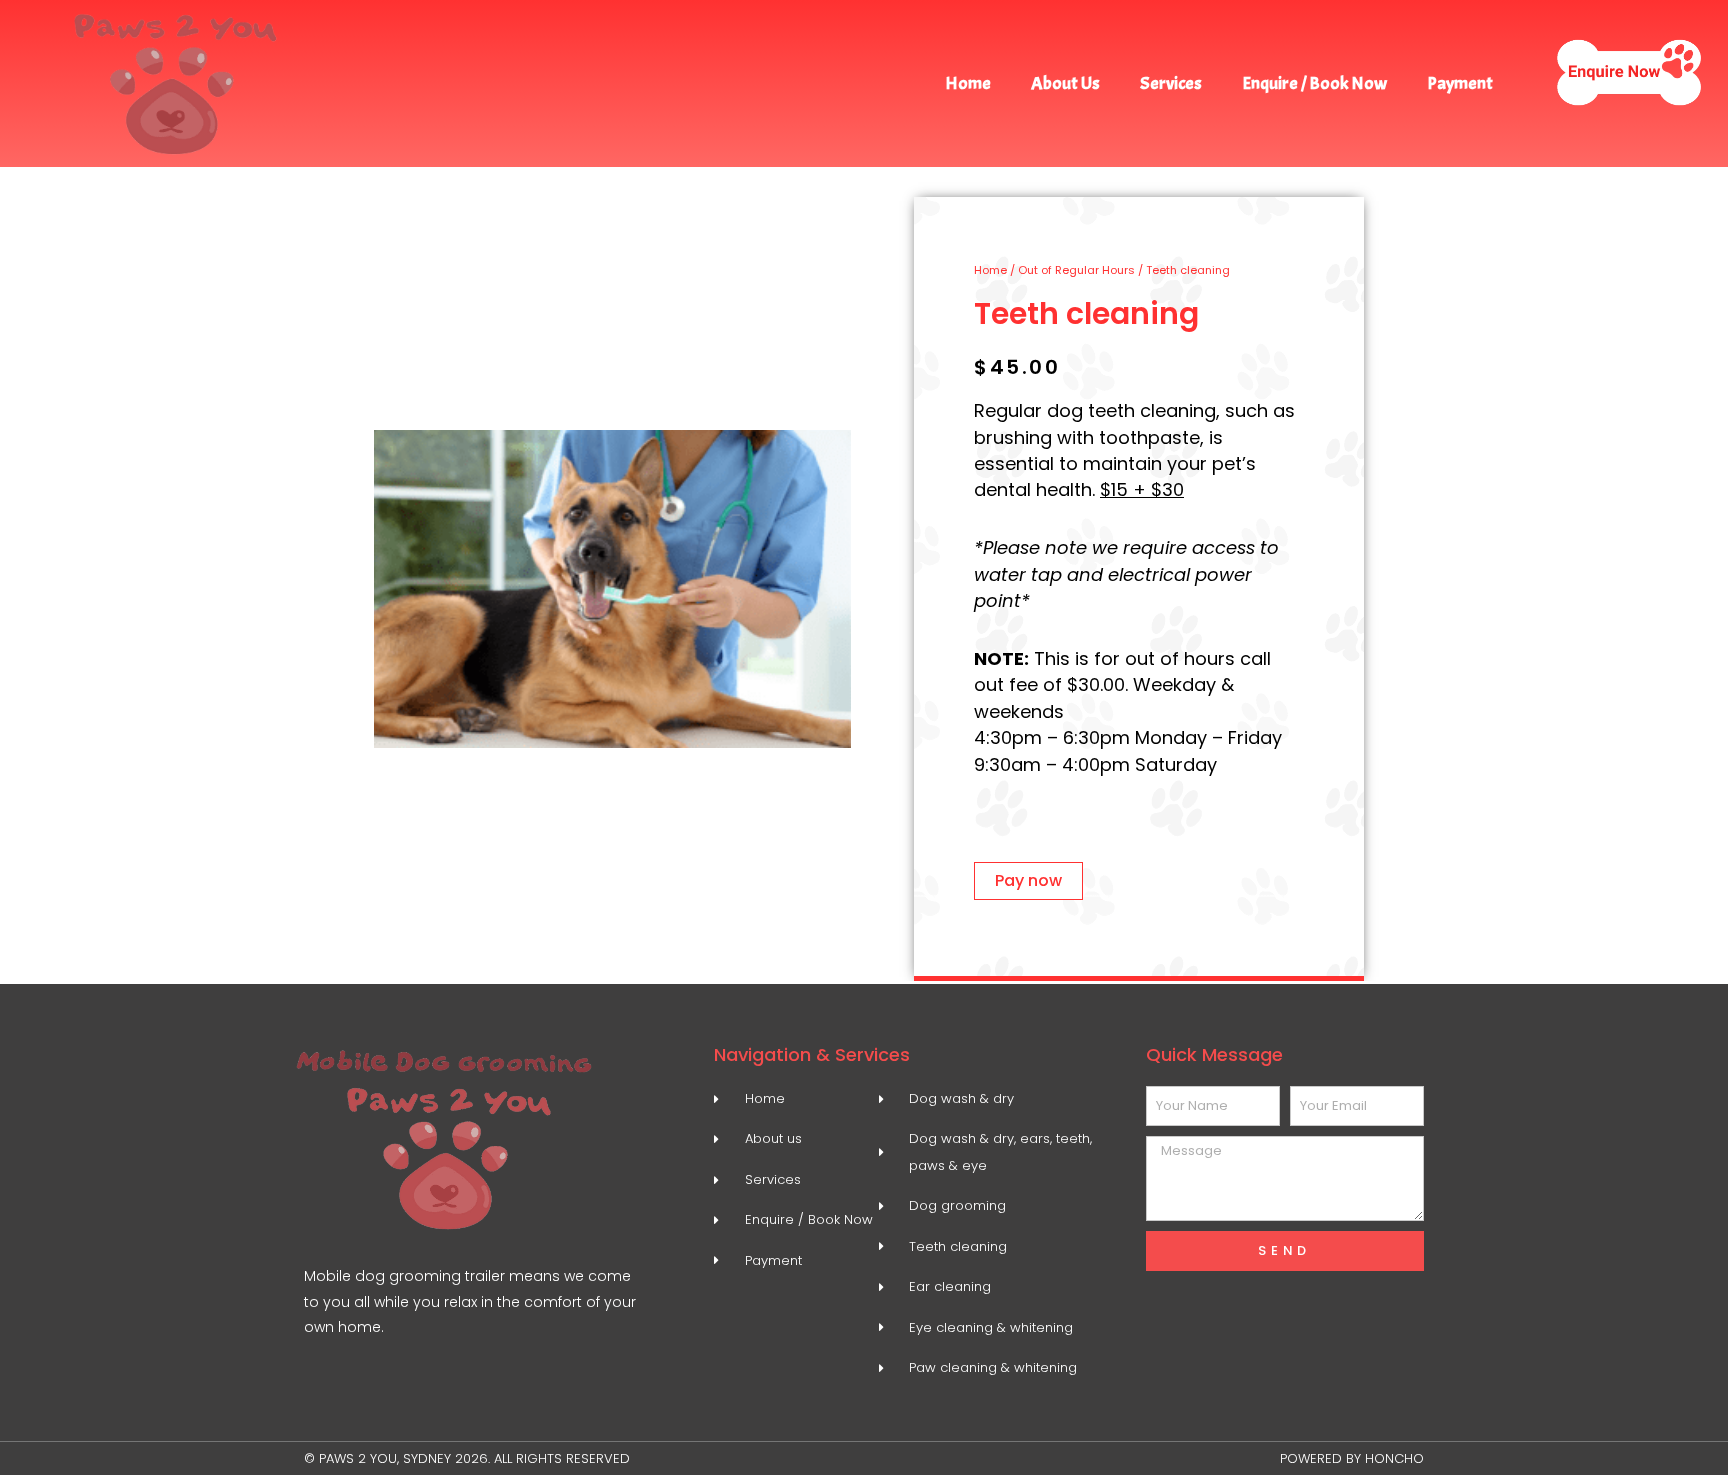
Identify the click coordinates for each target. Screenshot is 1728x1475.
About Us (1065, 83)
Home (968, 83)
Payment (1460, 83)
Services (1171, 83)
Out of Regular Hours (1076, 270)
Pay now (1028, 880)
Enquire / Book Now (1314, 83)
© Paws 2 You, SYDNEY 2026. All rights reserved (467, 1458)
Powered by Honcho (1352, 1458)
